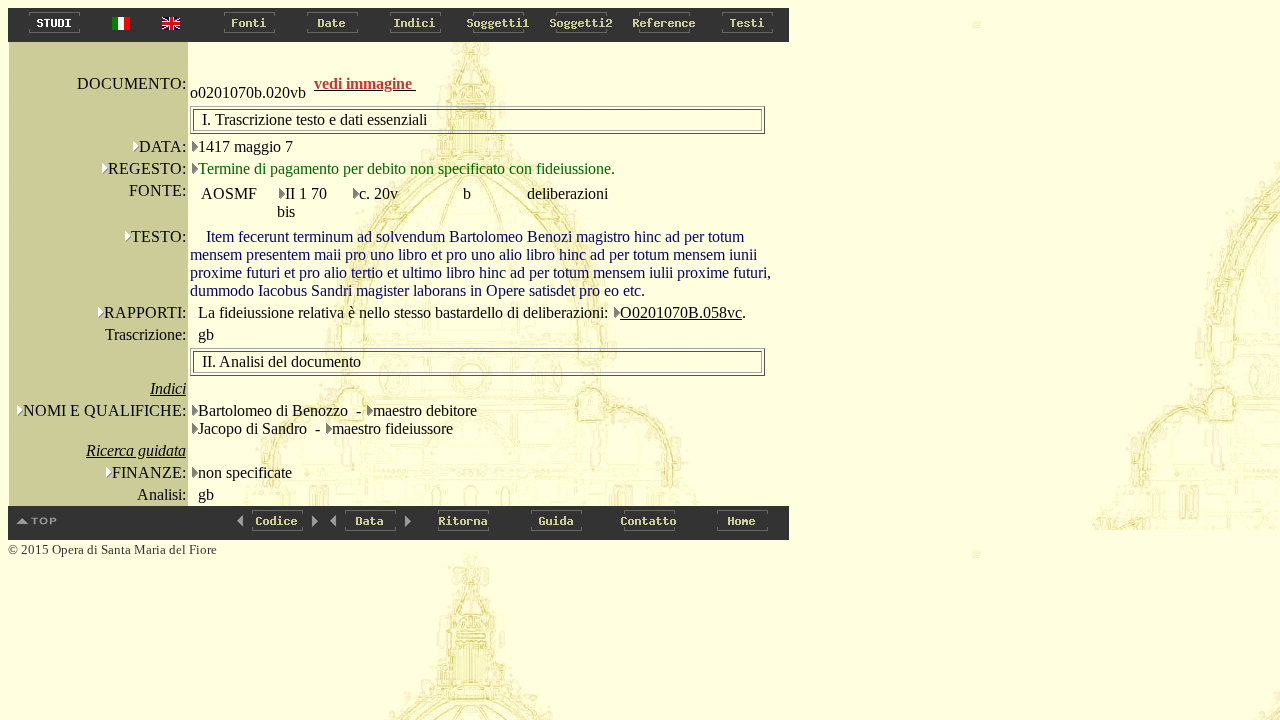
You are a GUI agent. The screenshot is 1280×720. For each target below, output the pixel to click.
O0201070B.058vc (681, 312)
